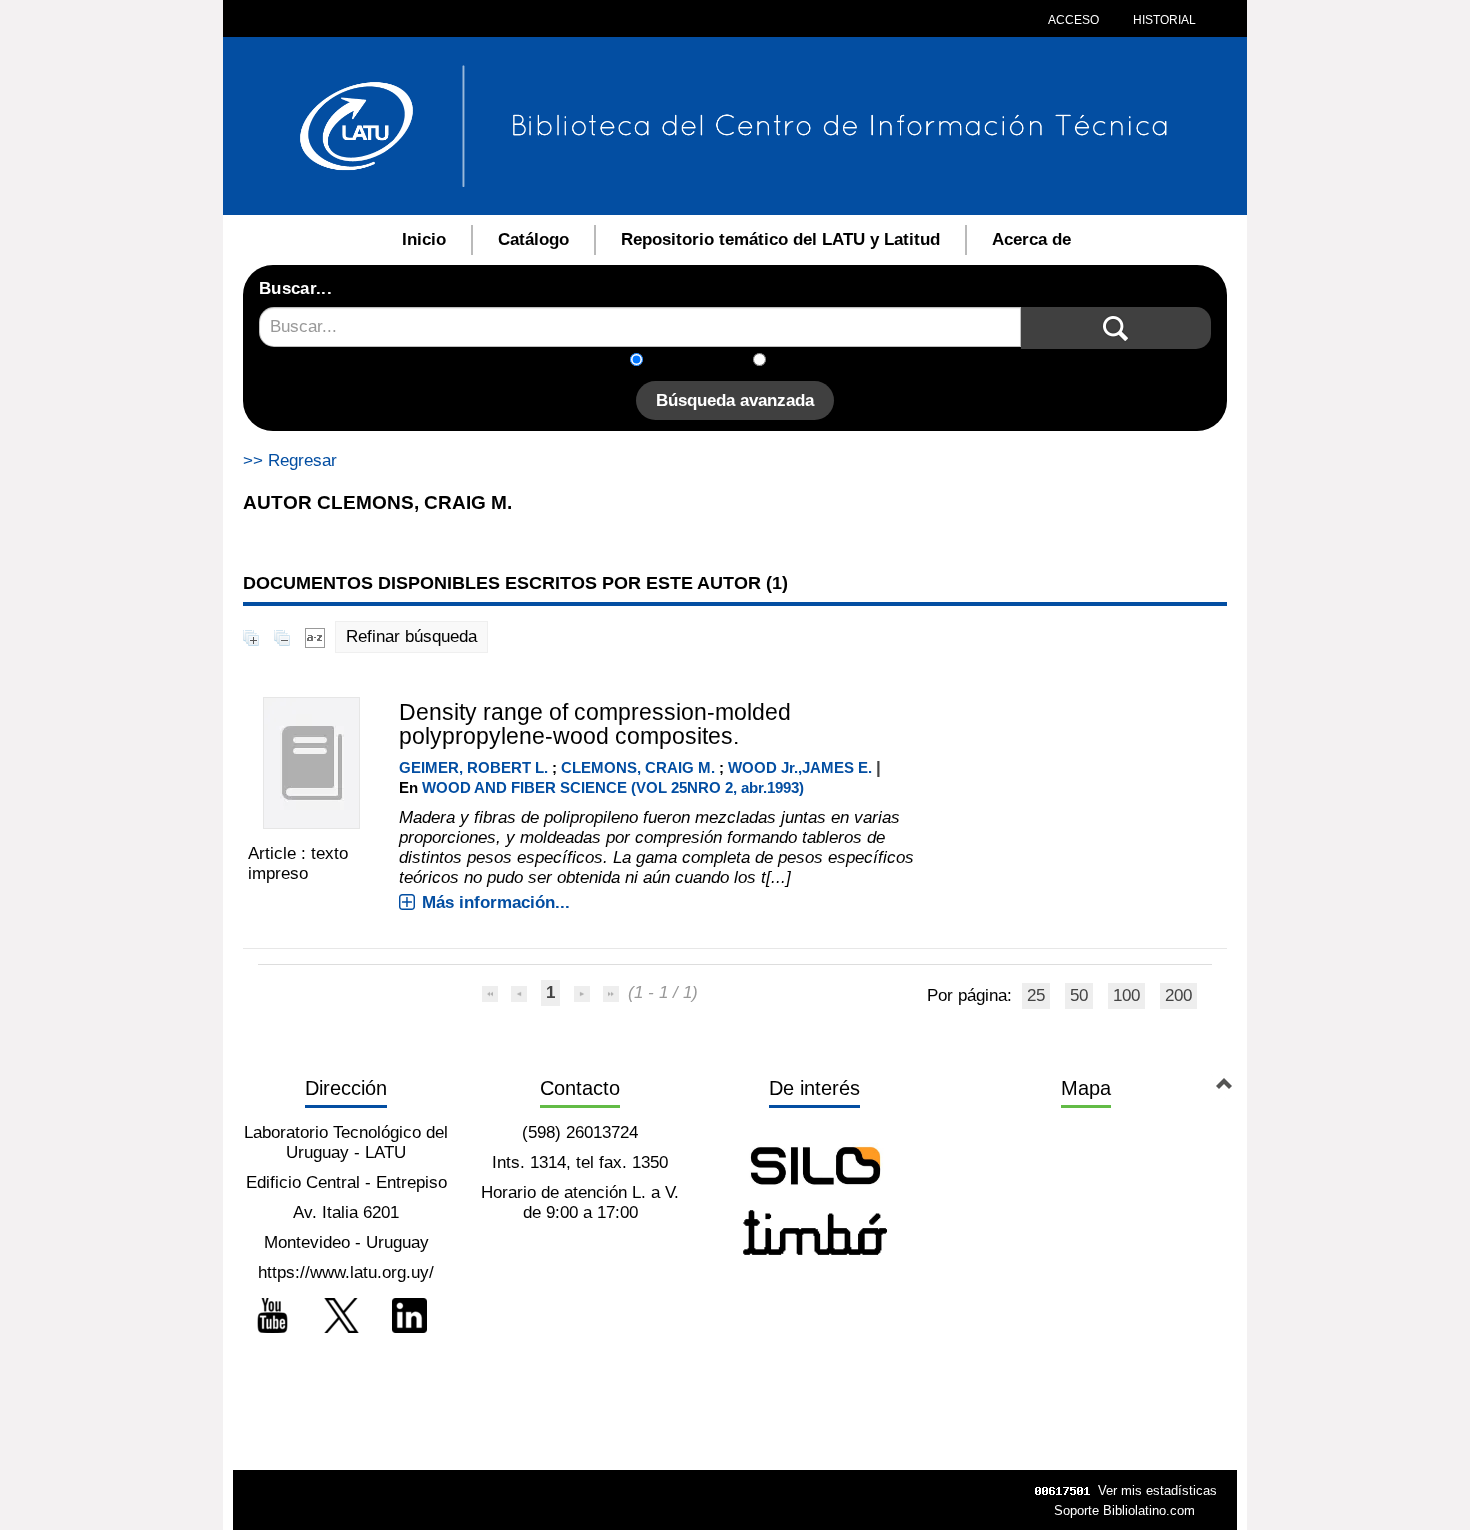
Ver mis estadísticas (1157, 1490)
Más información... (496, 902)
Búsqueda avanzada (735, 400)
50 (1079, 995)
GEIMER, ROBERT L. (473, 767)
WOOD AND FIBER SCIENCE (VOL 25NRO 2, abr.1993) (613, 787)
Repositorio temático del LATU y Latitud (780, 239)
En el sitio (814, 361)
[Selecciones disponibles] (315, 636)
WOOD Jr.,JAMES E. (800, 767)
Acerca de (1031, 239)
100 (1126, 995)
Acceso (1073, 20)
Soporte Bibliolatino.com (1124, 1510)
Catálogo (533, 239)
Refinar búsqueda (411, 636)
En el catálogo (704, 361)
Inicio (424, 239)
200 (1178, 995)
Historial (1163, 20)
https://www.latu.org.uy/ (346, 1272)
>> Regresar (290, 460)
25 (1036, 995)
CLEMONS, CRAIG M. (638, 767)
